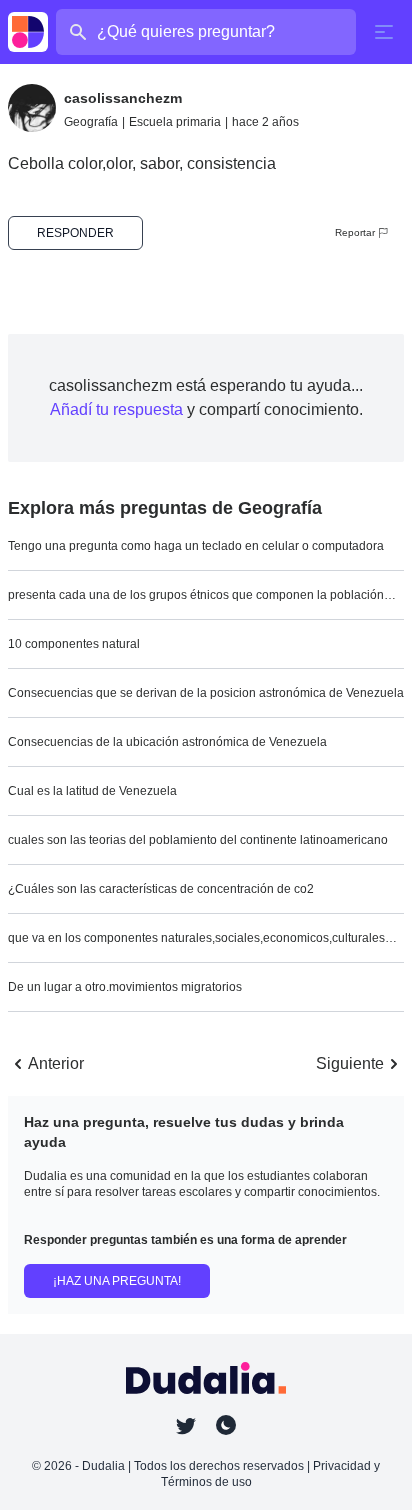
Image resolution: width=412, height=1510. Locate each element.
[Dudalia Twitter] (186, 1426)
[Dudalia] (28, 32)
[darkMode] (226, 1425)
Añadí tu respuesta (116, 409)
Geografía (91, 122)
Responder (75, 233)
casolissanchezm (123, 98)
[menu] (384, 32)
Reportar (355, 232)
